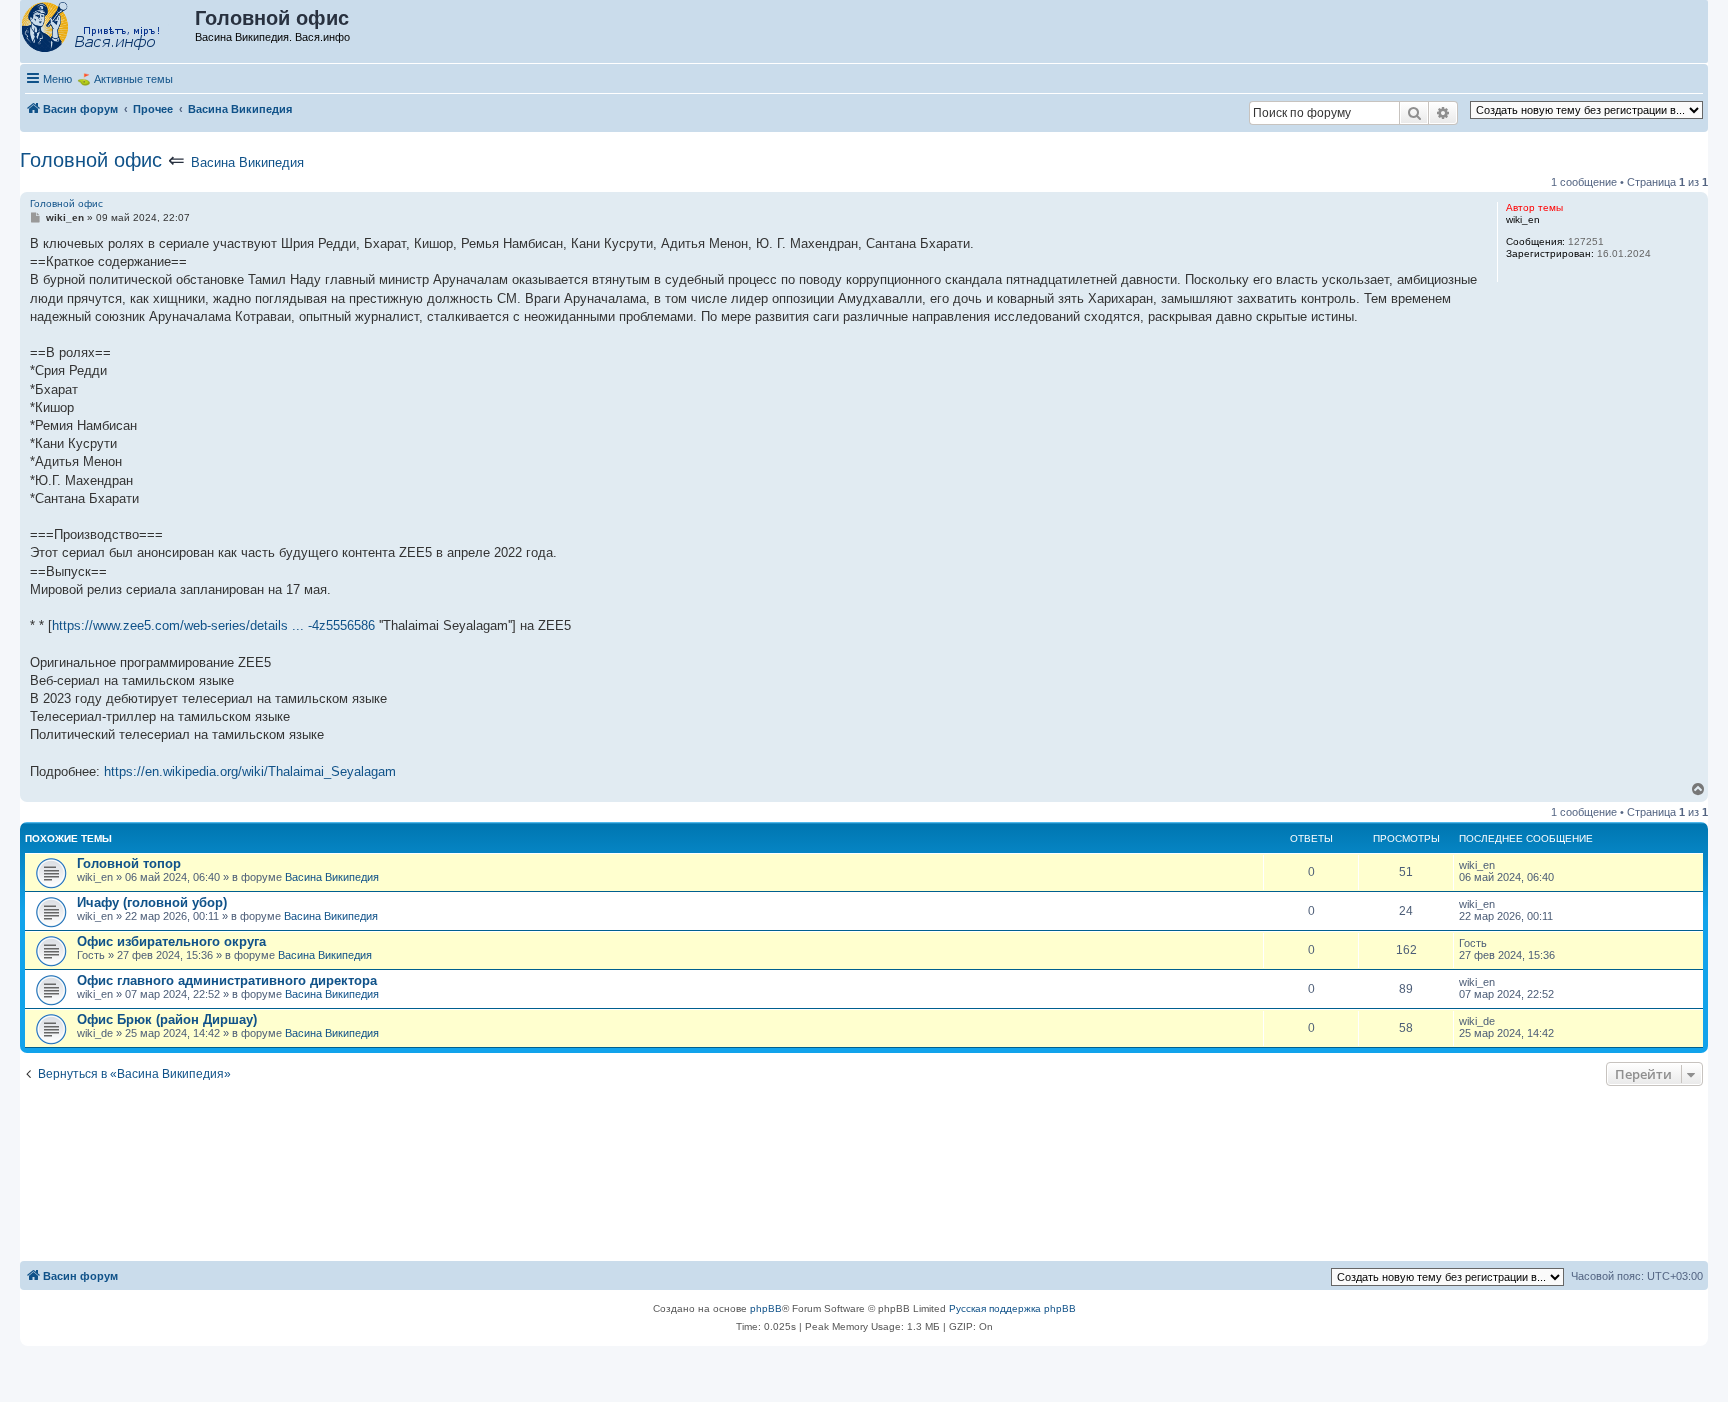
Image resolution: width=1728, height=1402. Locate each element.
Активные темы (133, 79)
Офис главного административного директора (227, 980)
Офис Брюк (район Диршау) (167, 1019)
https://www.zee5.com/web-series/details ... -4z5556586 (213, 625)
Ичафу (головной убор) (152, 902)
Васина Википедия (247, 162)
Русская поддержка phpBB (1012, 1308)
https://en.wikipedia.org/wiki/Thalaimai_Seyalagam (250, 771)
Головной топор (129, 863)
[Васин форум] (108, 28)
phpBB (766, 1308)
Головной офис (91, 160)
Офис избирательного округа (171, 941)
